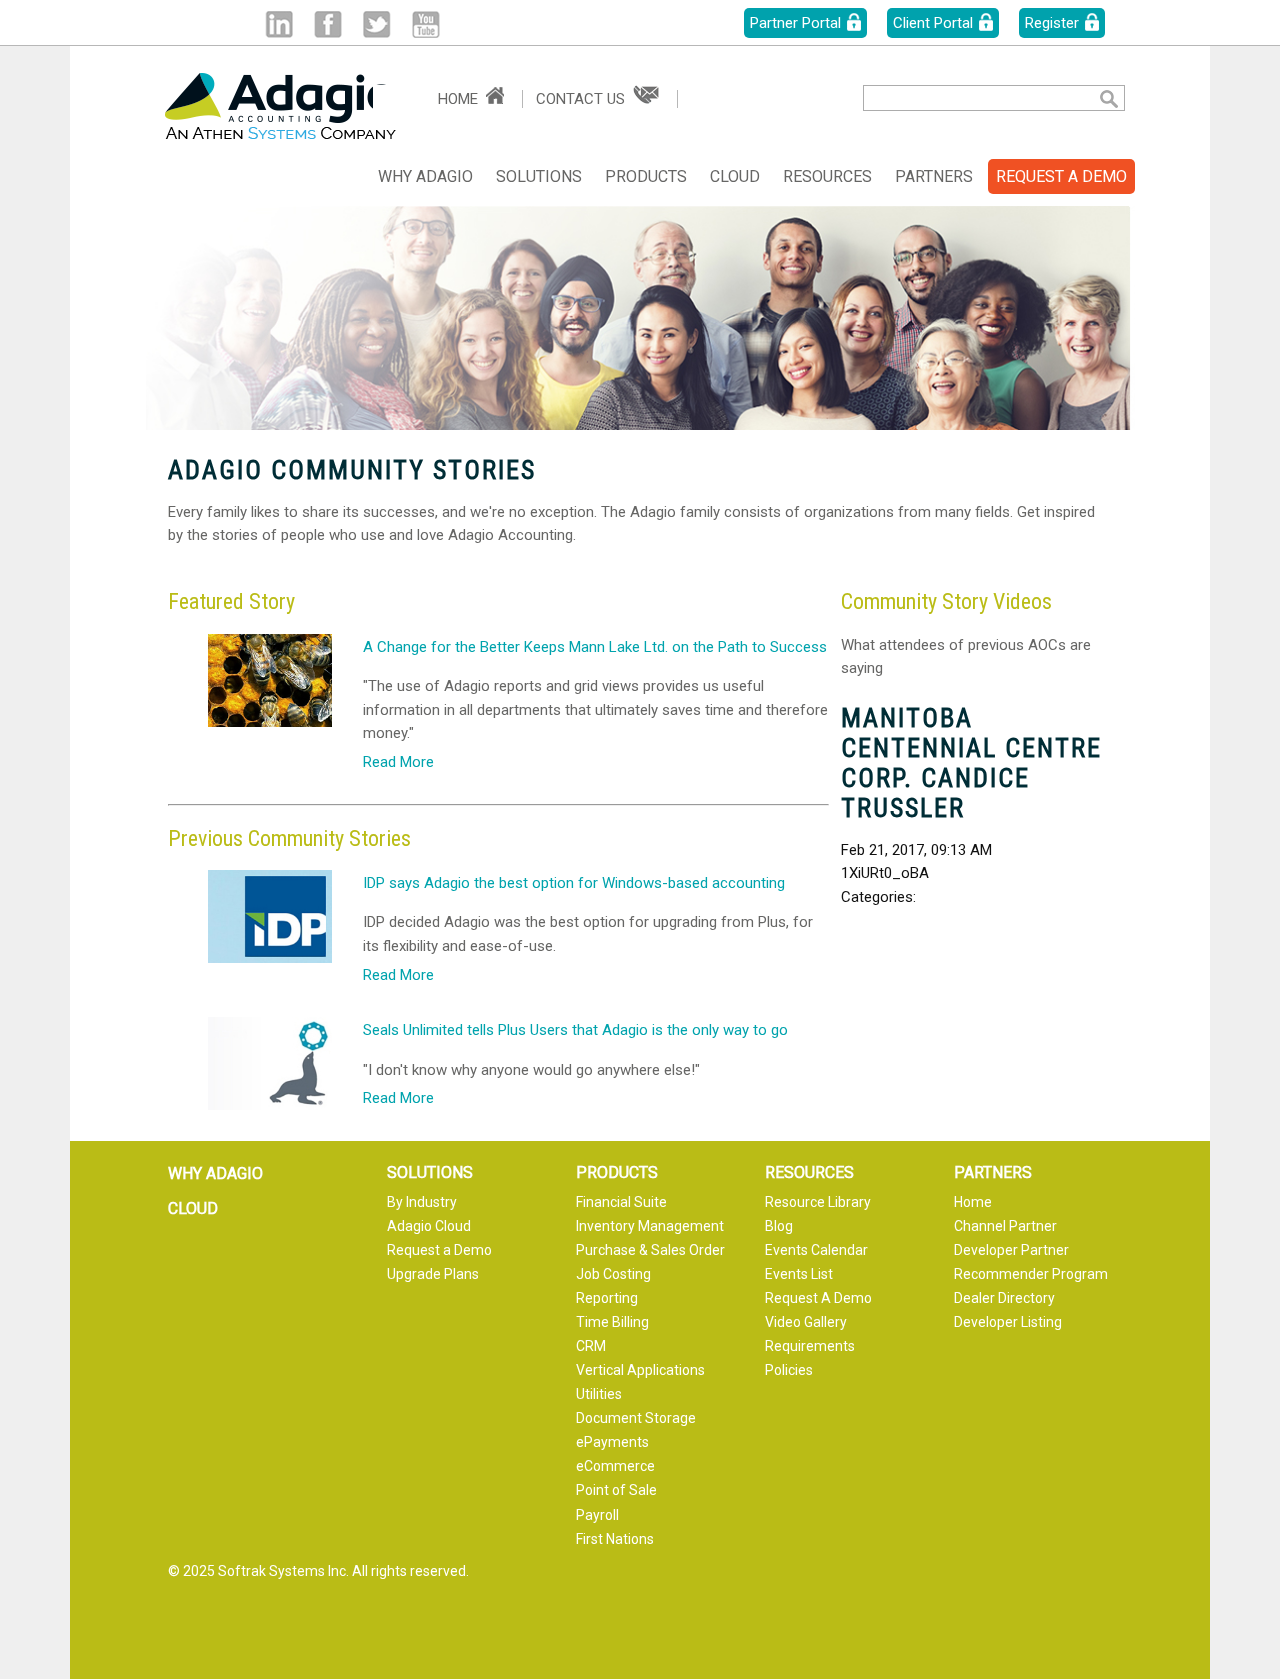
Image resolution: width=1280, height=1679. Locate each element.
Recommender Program (1031, 1274)
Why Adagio (425, 176)
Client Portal (933, 23)
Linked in (278, 24)
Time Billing (612, 1322)
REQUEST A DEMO (1061, 176)
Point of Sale (616, 1490)
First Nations (615, 1539)
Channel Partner (1005, 1226)
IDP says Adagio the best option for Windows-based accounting (574, 883)
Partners (934, 176)
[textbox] (965, 98)
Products (646, 176)
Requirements (810, 1346)
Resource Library (818, 1202)
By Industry (422, 1202)
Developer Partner (1011, 1250)
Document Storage (636, 1418)
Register (1052, 23)
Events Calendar (816, 1250)
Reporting (607, 1298)
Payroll (597, 1515)
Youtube (425, 24)
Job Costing (613, 1274)
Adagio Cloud (429, 1226)
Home (458, 99)
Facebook (327, 24)
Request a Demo (439, 1250)
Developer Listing (1008, 1322)
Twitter (376, 24)
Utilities (599, 1394)
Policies (789, 1370)
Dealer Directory (1004, 1298)
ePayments (612, 1442)
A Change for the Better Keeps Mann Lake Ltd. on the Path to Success (595, 647)
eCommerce (615, 1466)
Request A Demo (818, 1298)
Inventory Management (650, 1226)
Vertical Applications (640, 1370)
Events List (799, 1274)
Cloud (735, 176)
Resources (827, 176)
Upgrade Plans (433, 1274)
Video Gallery (806, 1322)
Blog (779, 1226)
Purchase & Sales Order (650, 1250)
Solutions (539, 176)
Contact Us (580, 99)
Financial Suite (621, 1202)
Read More (398, 762)
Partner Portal (795, 23)
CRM (591, 1346)
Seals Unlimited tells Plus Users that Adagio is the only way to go (575, 1030)
